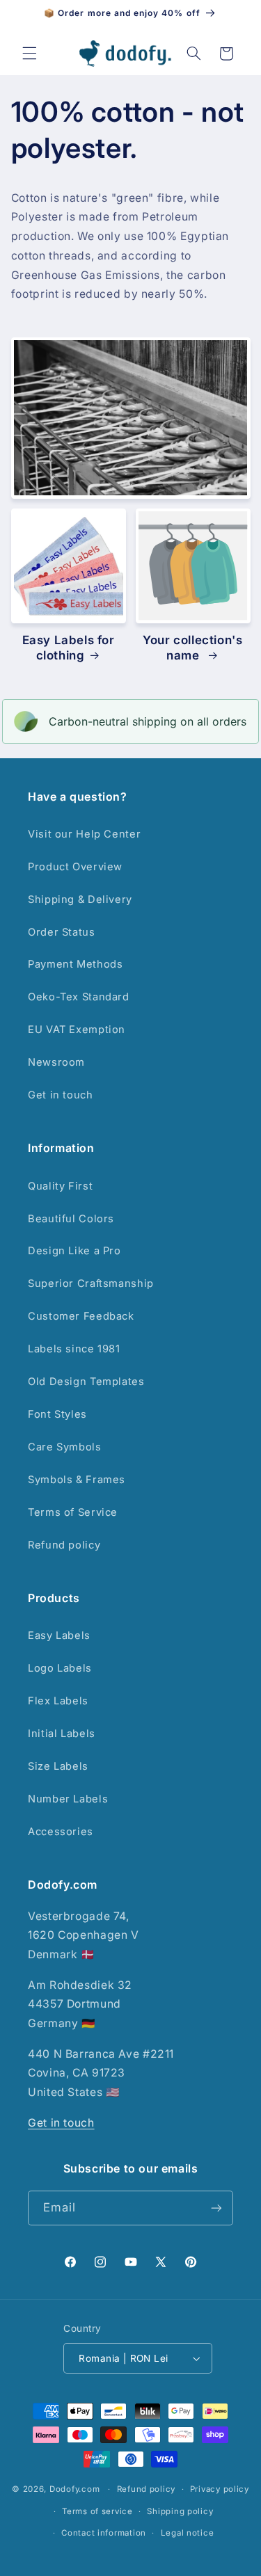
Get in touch (61, 1095)
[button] (29, 54)
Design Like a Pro (74, 1251)
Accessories (61, 1832)
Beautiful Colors (71, 1219)
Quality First (60, 1186)
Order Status (62, 932)
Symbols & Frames (77, 1480)
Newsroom (56, 1062)
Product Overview (75, 867)
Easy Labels (59, 1635)
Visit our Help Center (84, 834)
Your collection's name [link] (192, 648)
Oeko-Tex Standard (79, 997)
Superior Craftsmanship (91, 1283)
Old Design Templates (86, 1382)
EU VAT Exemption (77, 1030)
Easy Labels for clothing (69, 648)
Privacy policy (220, 2489)
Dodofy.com (74, 2489)
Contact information (104, 2533)
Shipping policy (180, 2511)
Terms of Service (73, 1512)
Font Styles (57, 1414)
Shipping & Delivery (80, 899)
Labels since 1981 (74, 1349)
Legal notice (188, 2533)
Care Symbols (65, 1447)
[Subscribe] (216, 2208)
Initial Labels (62, 1734)
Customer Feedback (81, 1316)
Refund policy (64, 1545)
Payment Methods (75, 964)
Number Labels (68, 1799)
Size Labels (58, 1766)
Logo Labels (60, 1668)
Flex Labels (58, 1701)
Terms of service (97, 2511)
